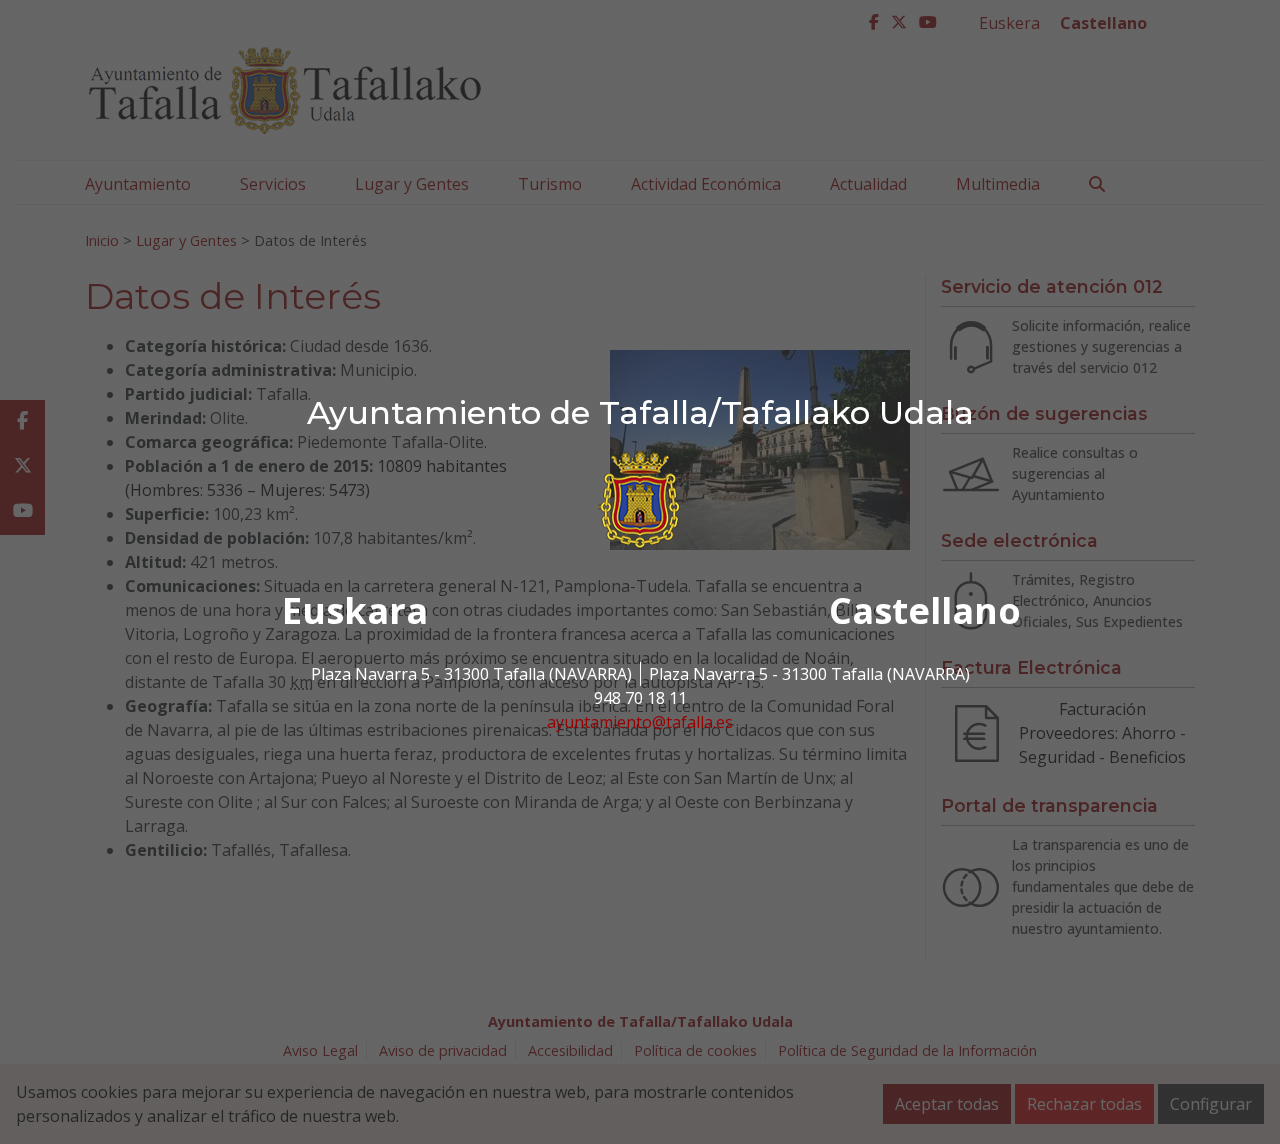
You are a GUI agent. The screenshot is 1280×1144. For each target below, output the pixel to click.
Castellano (925, 610)
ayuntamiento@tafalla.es (640, 722)
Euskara (355, 610)
